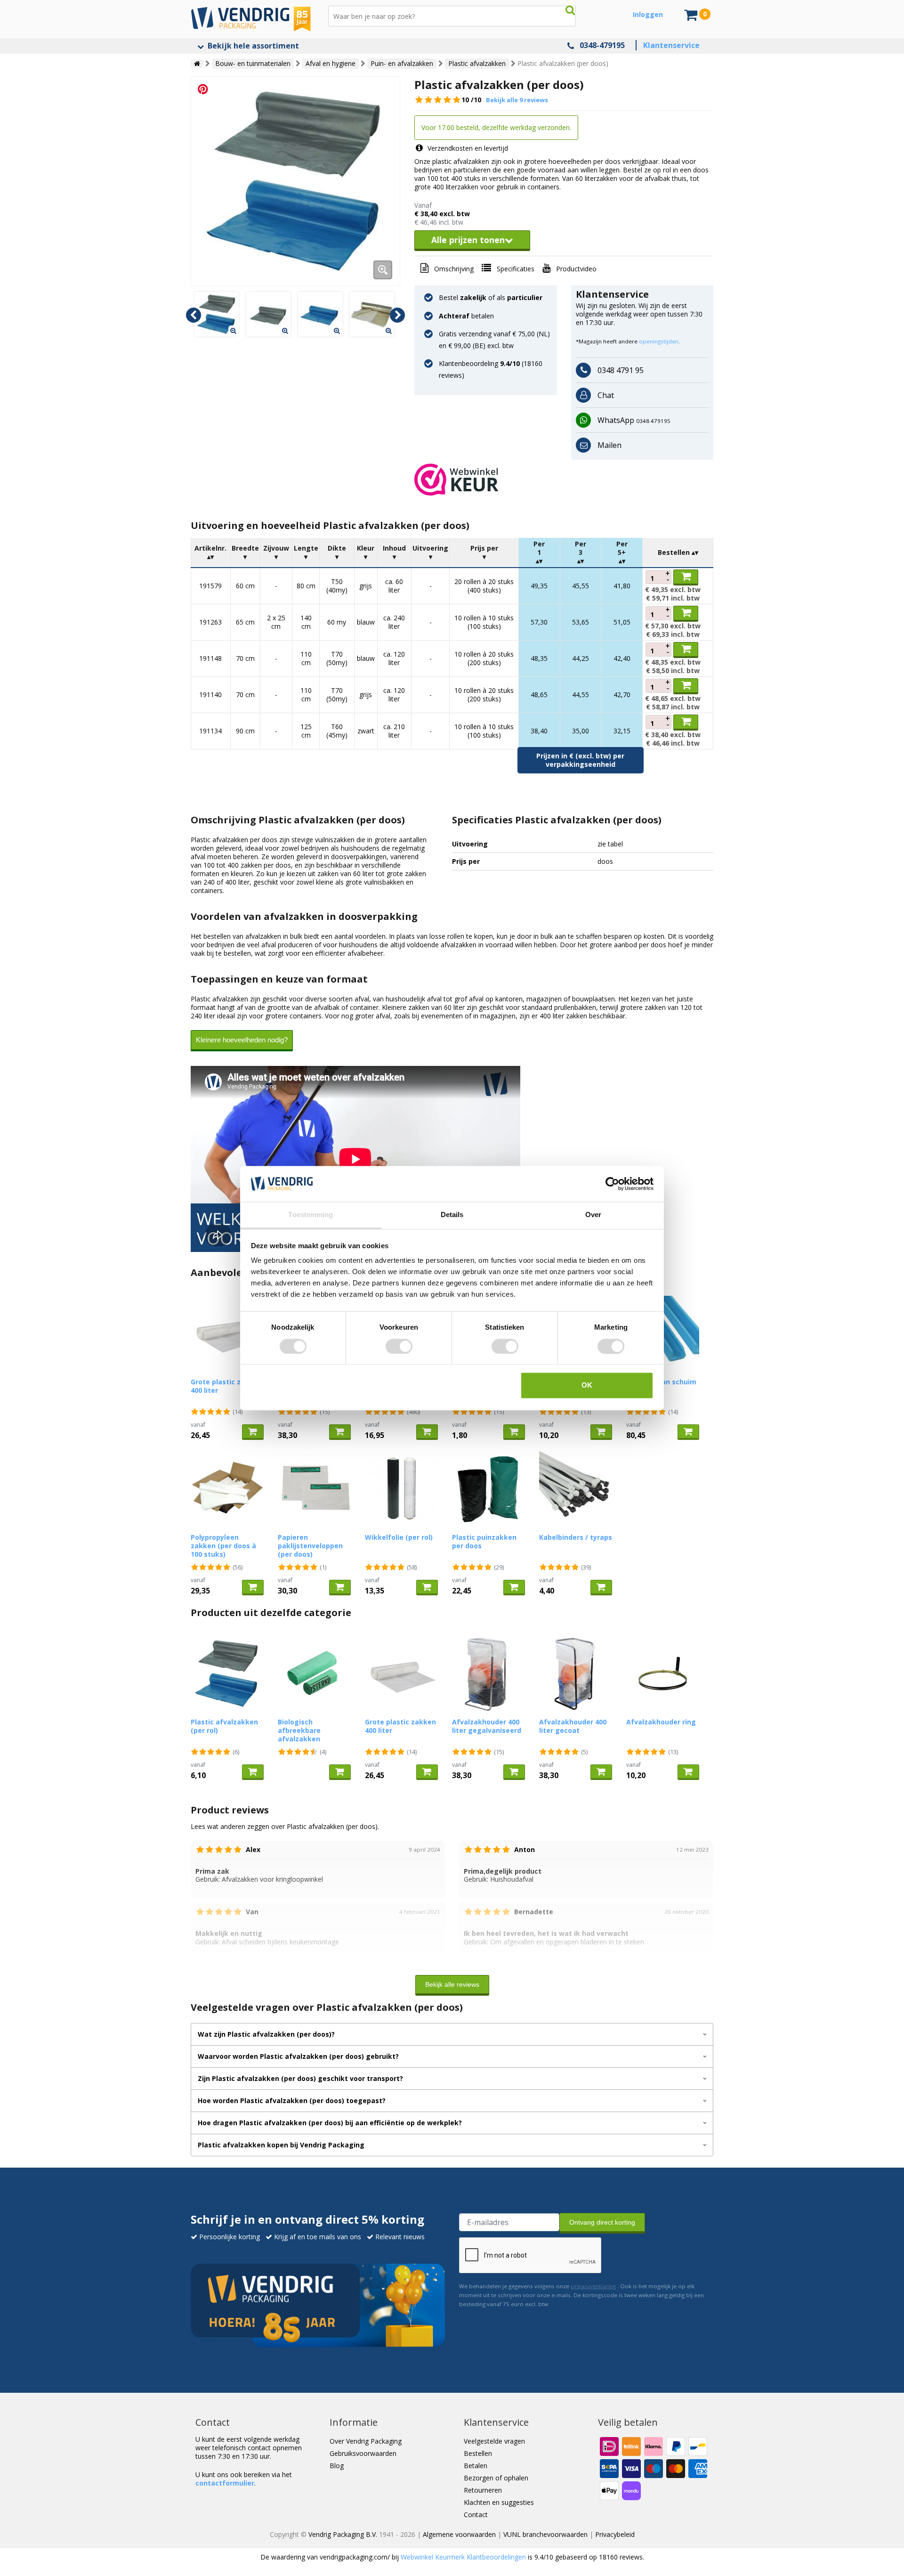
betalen (466, 316)
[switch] (399, 1346)
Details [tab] (452, 1215)
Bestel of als (491, 297)
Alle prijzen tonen (468, 240)
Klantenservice (671, 45)
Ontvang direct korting (602, 2222)
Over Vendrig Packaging (366, 2441)
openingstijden (659, 341)
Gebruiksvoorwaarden (363, 2453)
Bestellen (478, 2453)
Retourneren (483, 2490)
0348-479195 (602, 45)
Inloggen (648, 14)
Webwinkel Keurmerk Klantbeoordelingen (463, 2557)
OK (587, 1386)
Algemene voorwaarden (459, 2534)
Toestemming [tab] (311, 1215)
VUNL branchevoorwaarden (545, 2534)
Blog (337, 2466)
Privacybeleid (615, 2534)
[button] (564, 479)
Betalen (476, 2466)
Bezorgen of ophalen (496, 2478)
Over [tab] (593, 1215)
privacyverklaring (593, 2286)
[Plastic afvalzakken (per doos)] (295, 181)
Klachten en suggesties (499, 2502)
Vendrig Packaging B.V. (343, 2534)
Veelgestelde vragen (494, 2441)
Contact (476, 2515)
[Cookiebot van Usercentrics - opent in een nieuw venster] (612, 1184)
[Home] (197, 64)
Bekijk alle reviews (452, 1984)
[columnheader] (211, 553)
